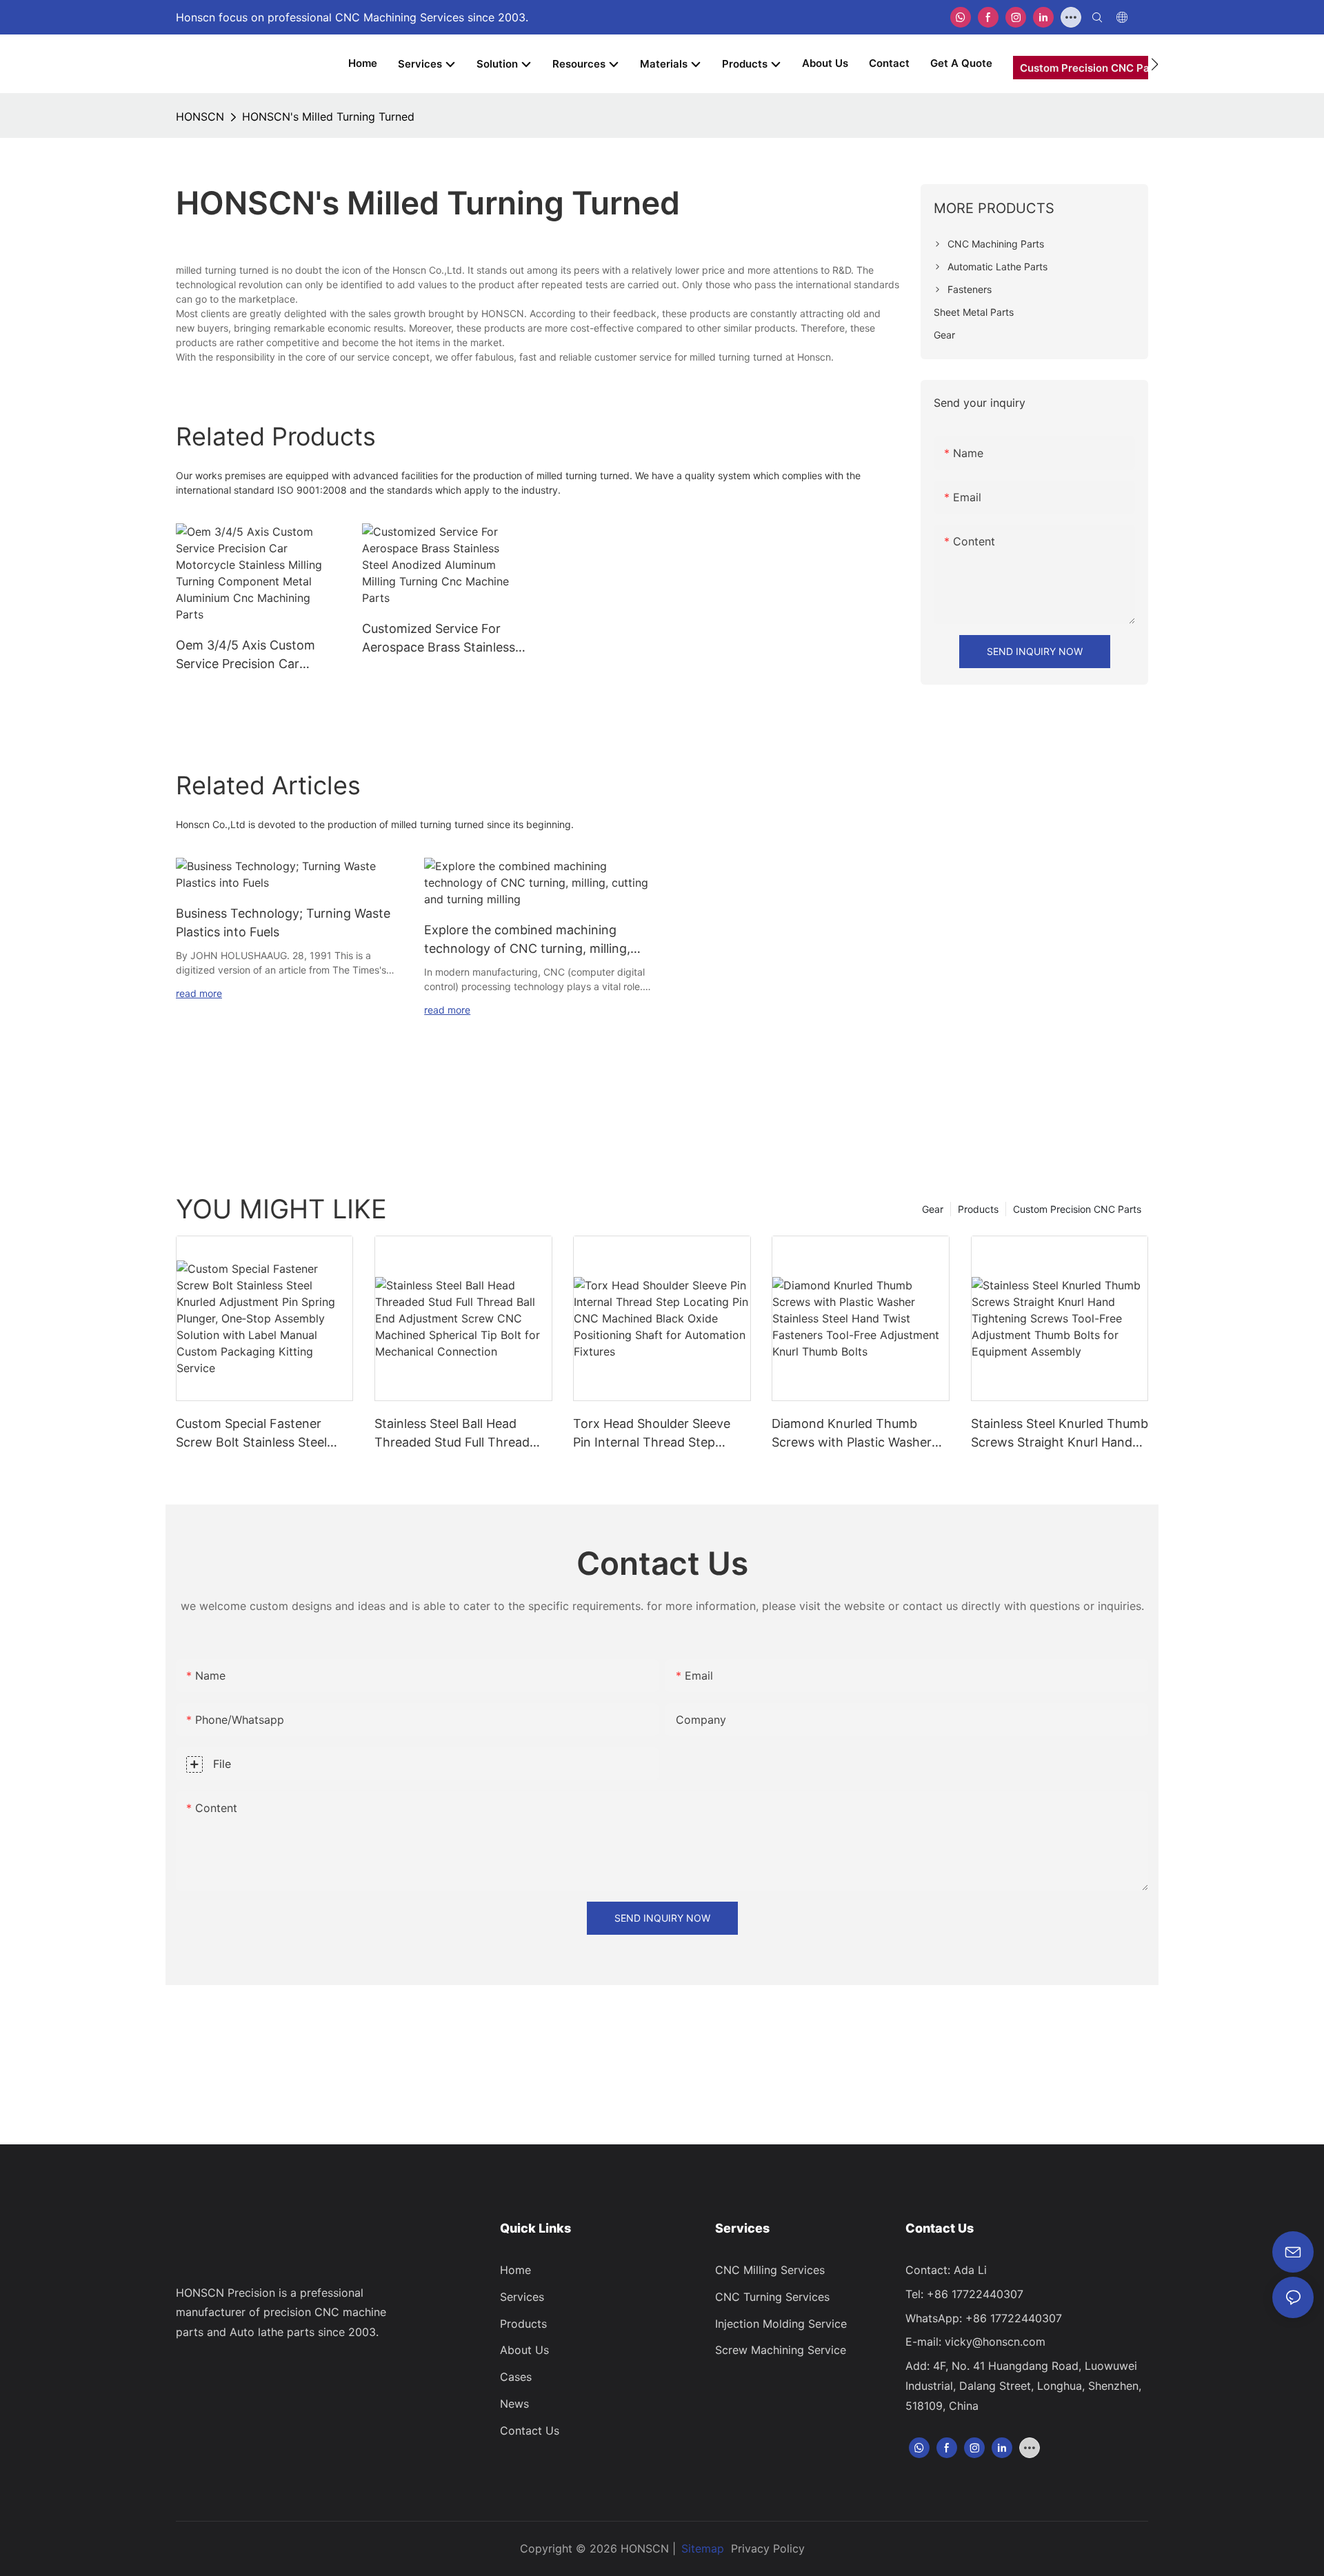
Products (978, 1209)
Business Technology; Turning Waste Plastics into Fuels (283, 923)
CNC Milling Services (770, 2270)
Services (522, 2297)
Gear (933, 1209)
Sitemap (703, 2548)
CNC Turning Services (772, 2297)
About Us (524, 2350)
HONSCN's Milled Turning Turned (328, 117)
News (514, 2404)
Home (515, 2270)
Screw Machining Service (781, 2350)
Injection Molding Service (781, 2324)
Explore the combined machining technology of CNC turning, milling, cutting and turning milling (527, 940)
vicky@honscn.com (995, 2342)
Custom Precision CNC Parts (1077, 1209)
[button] (1155, 64)
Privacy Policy (768, 2548)
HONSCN (200, 117)
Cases (516, 2377)
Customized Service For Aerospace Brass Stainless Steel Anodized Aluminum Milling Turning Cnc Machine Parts (439, 639)
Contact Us (530, 2431)
